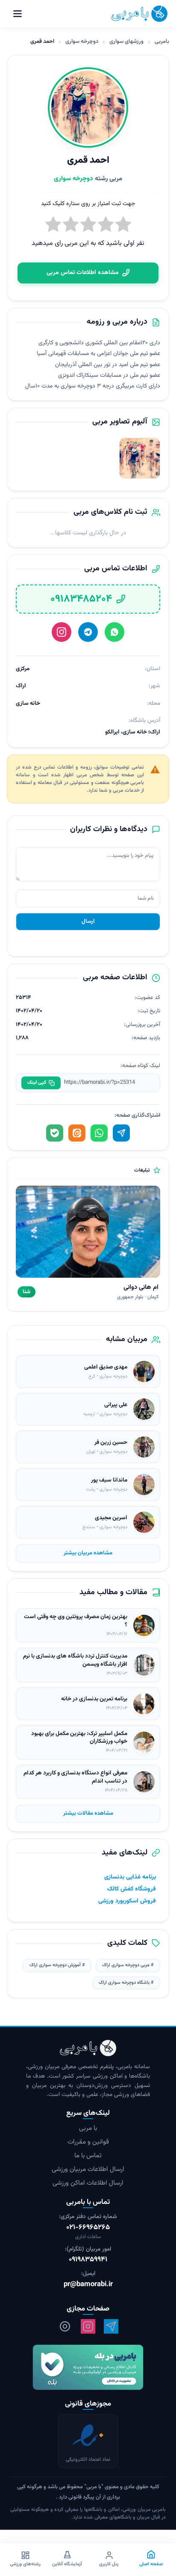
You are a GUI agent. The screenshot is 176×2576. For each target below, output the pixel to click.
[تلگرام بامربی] (111, 2326)
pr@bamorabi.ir (88, 2285)
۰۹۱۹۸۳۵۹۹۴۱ (88, 2260)
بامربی (162, 42)
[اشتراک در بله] (55, 1133)
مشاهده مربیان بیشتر (88, 1553)
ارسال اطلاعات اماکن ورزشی (88, 2183)
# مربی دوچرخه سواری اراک (128, 1965)
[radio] (53, 226)
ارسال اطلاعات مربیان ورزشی (88, 2169)
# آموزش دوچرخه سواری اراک (57, 1965)
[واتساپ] (114, 632)
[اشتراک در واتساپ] (99, 1133)
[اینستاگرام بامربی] (88, 2326)
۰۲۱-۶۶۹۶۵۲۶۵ (88, 2228)
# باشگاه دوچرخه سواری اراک (126, 1983)
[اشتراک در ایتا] (77, 1133)
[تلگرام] (88, 632)
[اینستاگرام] (62, 632)
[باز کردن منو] (18, 14)
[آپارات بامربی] (65, 2326)
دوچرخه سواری (82, 42)
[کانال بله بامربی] (88, 2367)
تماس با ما (88, 2156)
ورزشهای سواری (126, 42)
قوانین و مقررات (88, 2142)
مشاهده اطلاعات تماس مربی (83, 273)
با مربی (88, 2128)
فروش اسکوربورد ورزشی (127, 1901)
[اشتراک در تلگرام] (121, 1133)
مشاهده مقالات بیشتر (88, 1813)
